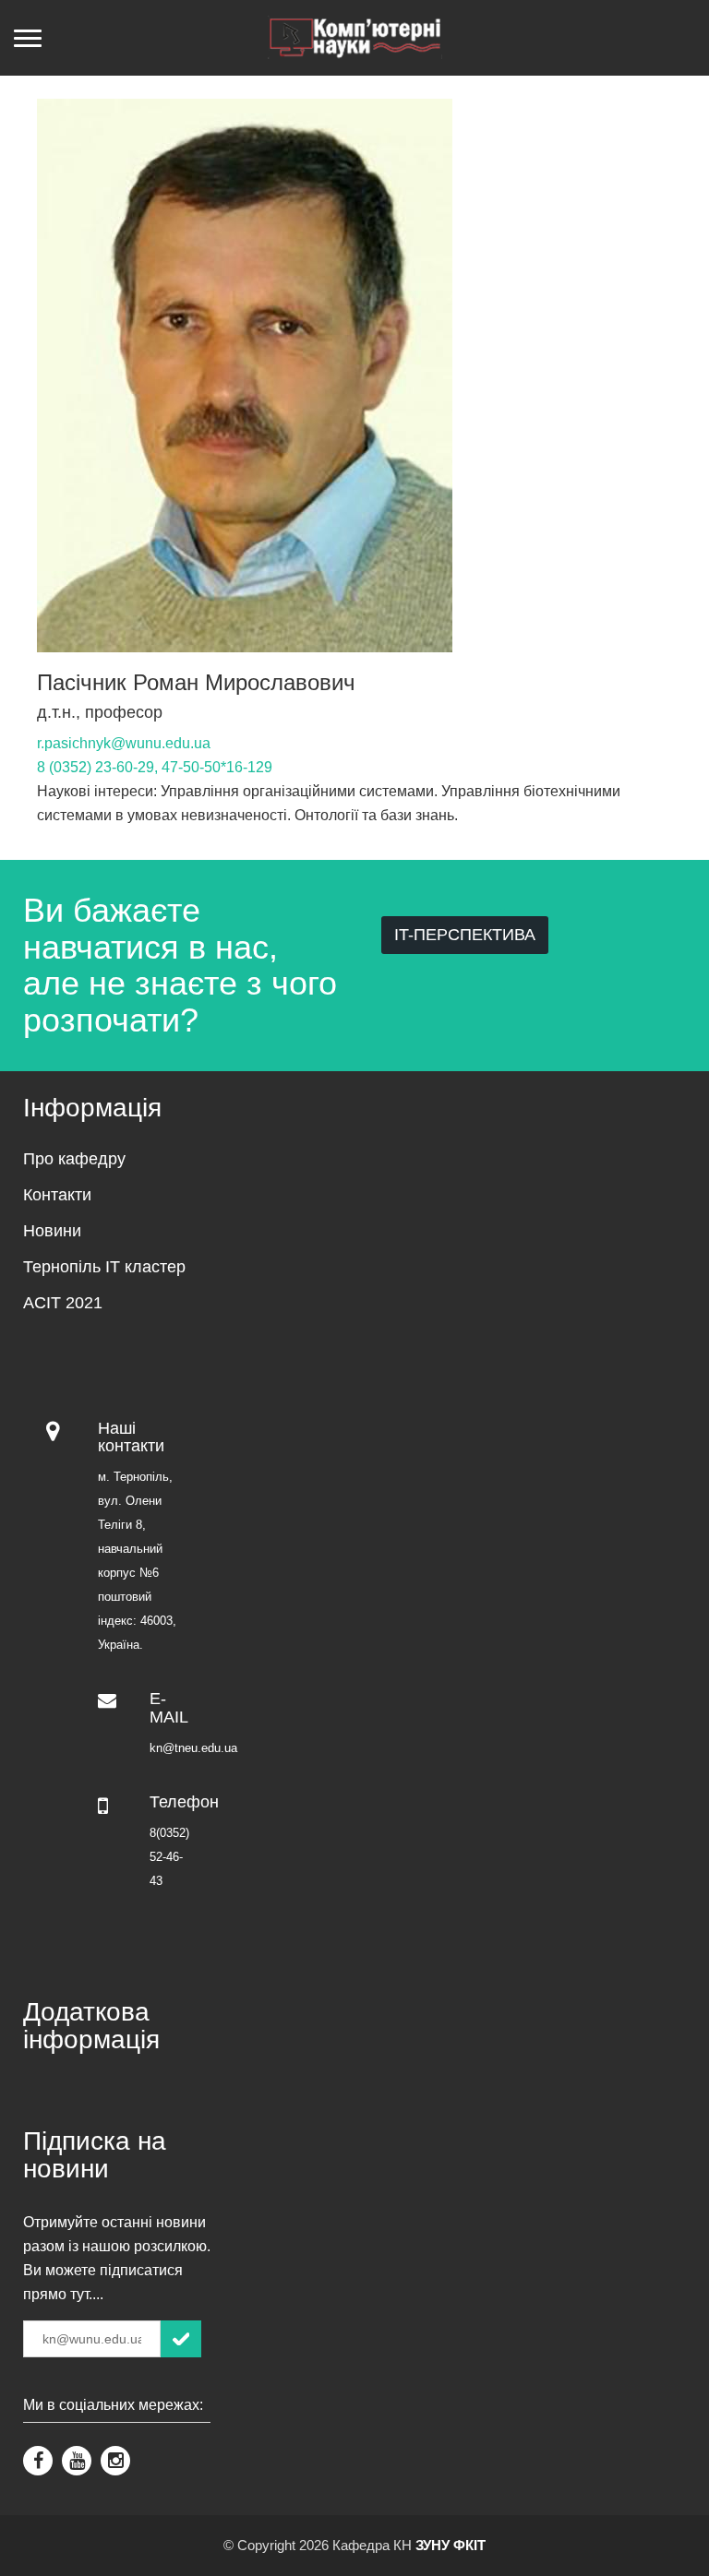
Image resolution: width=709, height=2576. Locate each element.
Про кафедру (74, 1159)
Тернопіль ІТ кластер (104, 1267)
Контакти (57, 1195)
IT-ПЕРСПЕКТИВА (465, 935)
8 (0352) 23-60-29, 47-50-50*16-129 (155, 767)
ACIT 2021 (63, 1303)
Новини (52, 1231)
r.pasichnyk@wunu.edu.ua (124, 743)
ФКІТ (469, 2545)
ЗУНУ (433, 2545)
